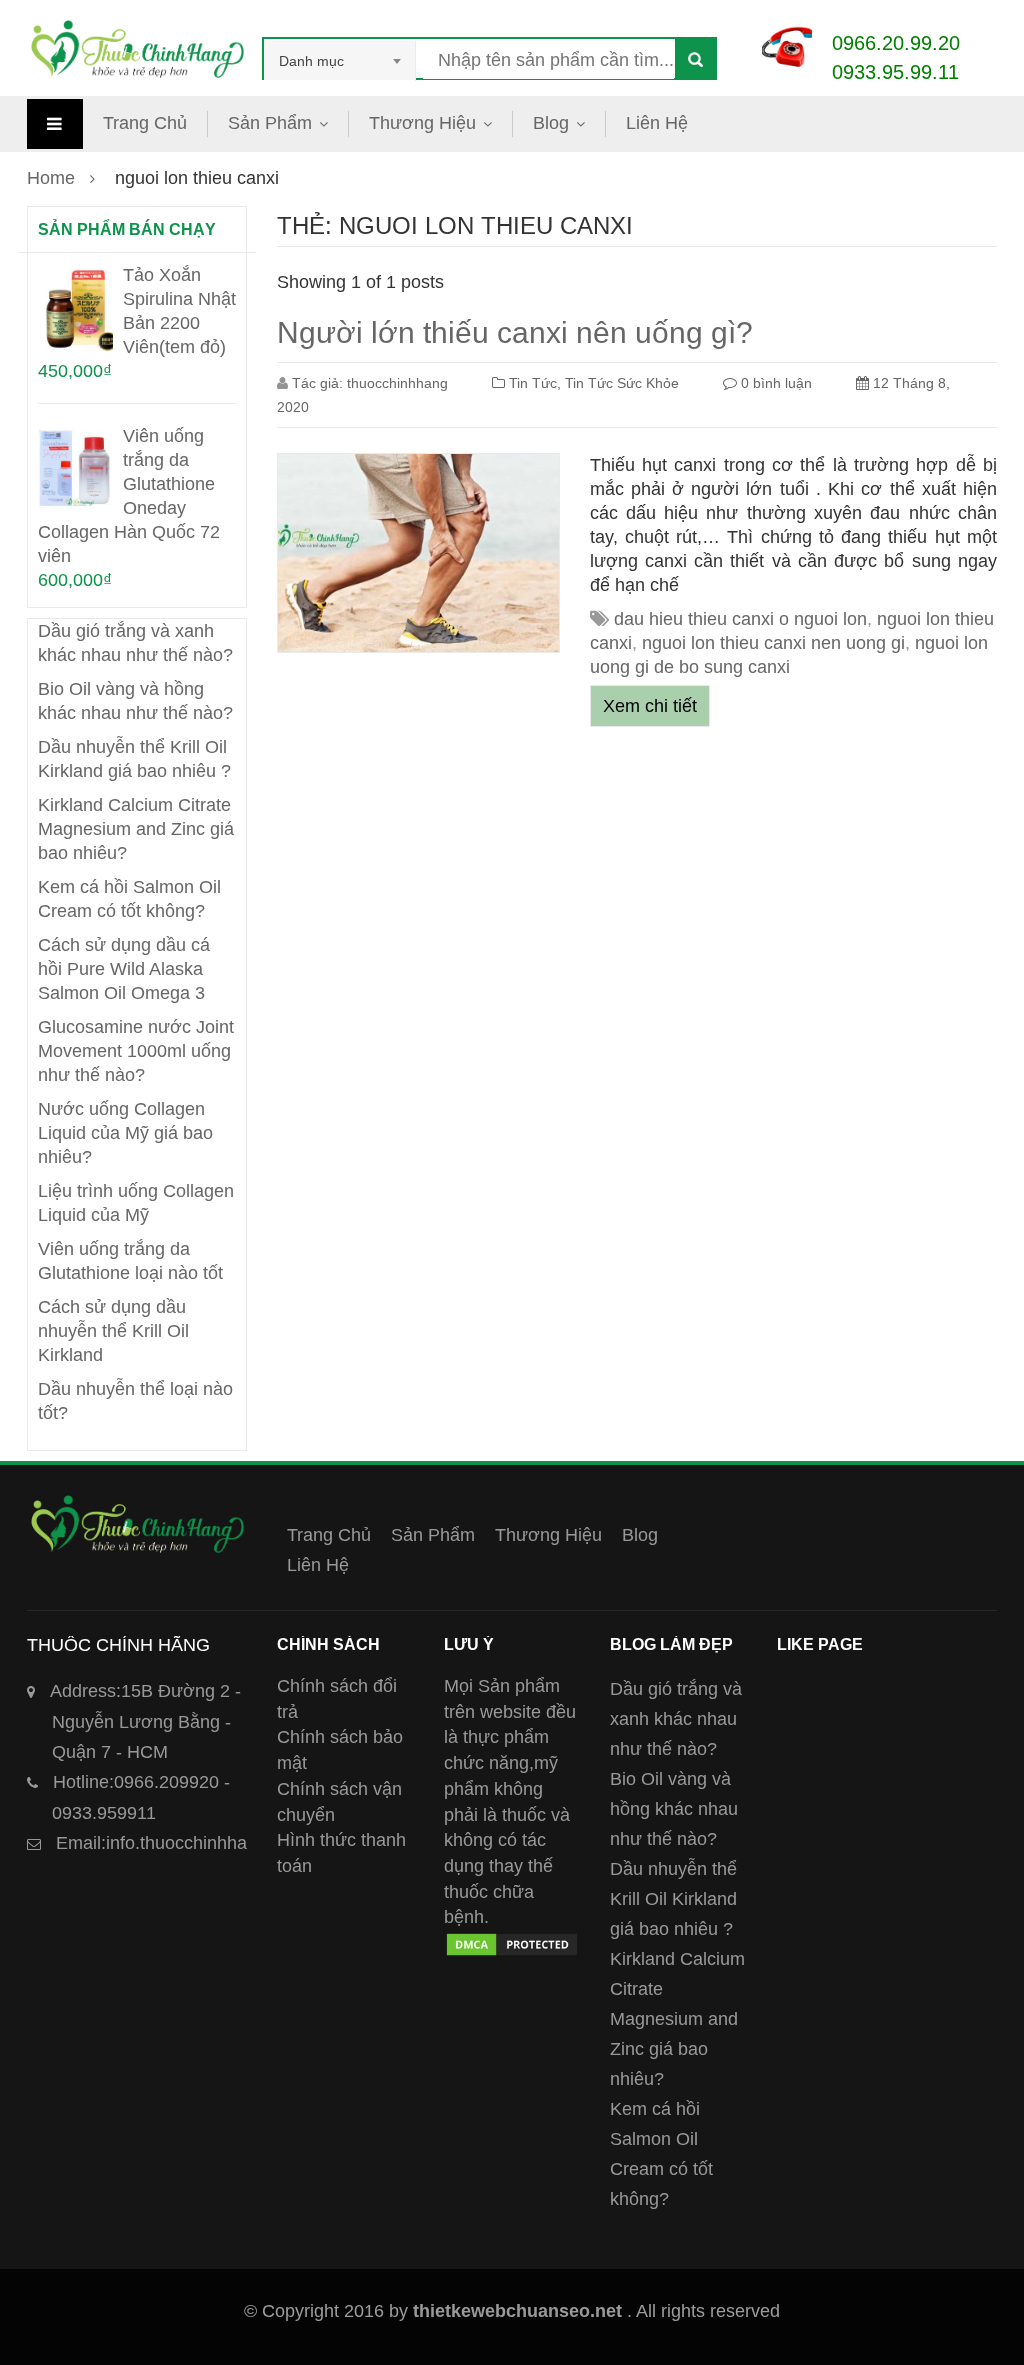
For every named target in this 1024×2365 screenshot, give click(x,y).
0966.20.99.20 (896, 43)
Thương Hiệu (422, 123)
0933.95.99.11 (895, 72)
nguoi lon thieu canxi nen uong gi (773, 643)
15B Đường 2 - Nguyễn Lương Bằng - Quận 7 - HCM (145, 1721)
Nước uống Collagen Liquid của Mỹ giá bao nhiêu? (125, 1133)
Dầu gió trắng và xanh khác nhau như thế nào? (676, 1719)
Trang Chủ (145, 123)
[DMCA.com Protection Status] (512, 1943)
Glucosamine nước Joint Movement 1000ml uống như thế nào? (136, 1051)
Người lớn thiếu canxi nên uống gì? (515, 332)
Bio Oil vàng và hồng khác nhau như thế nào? (674, 1809)
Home (51, 178)
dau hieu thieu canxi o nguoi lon (740, 619)
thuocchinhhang (397, 383)
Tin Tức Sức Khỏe (622, 383)
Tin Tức (533, 383)
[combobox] (340, 61)
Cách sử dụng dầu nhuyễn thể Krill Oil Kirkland (113, 1331)
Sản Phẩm (270, 123)
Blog (551, 123)
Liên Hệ (657, 123)
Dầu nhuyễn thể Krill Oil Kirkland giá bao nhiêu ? (673, 1899)
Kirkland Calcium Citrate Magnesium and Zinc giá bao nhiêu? (136, 829)
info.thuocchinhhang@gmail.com (211, 1843)
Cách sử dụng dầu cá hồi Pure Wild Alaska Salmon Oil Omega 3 (124, 969)
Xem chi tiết (650, 706)
